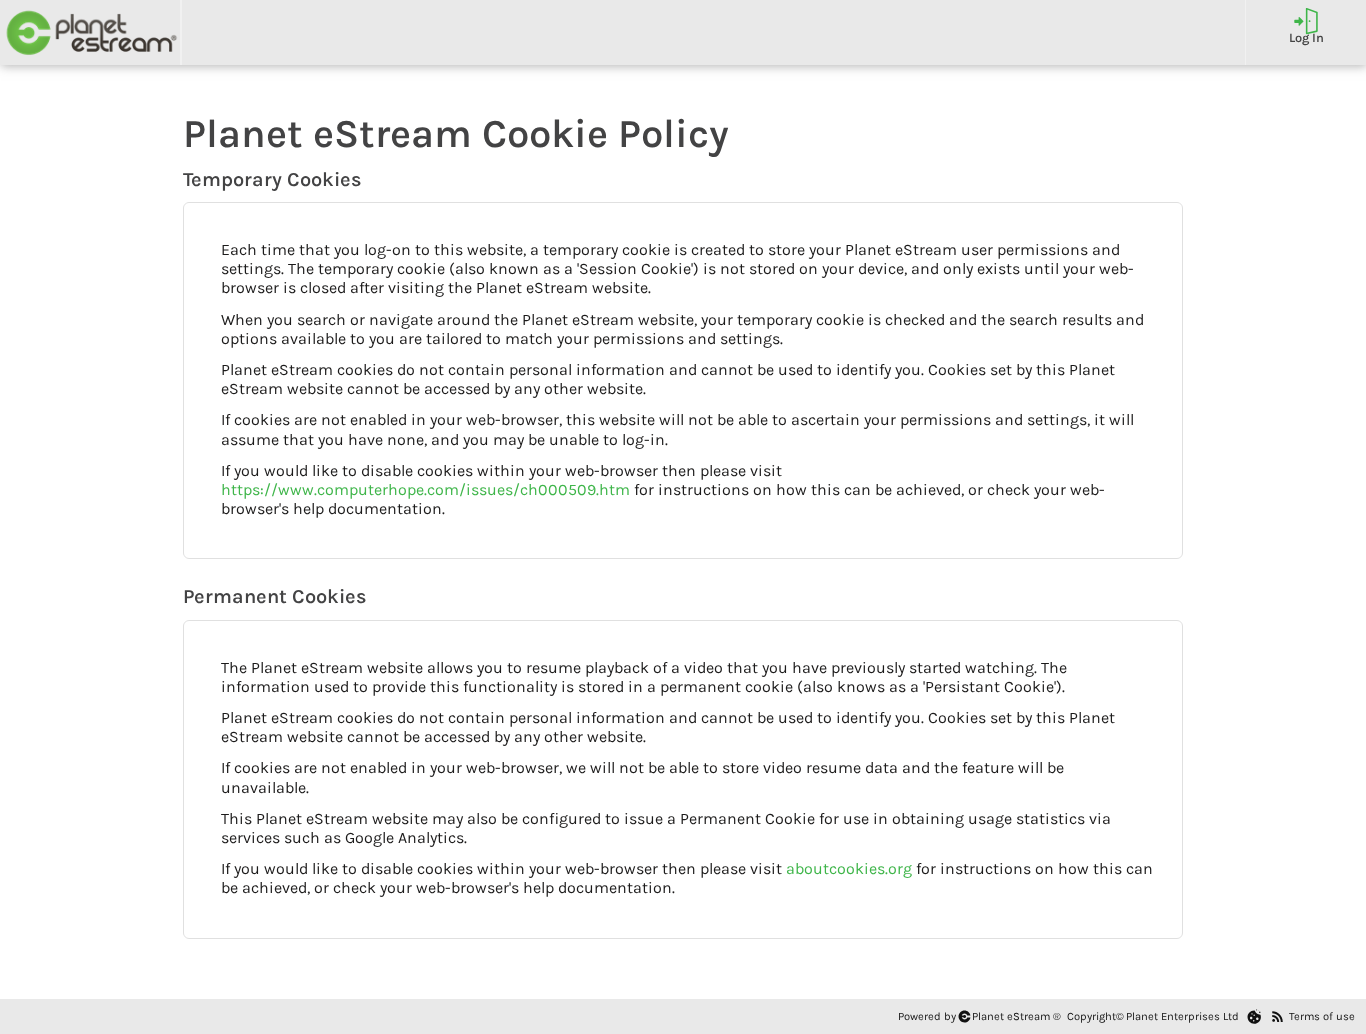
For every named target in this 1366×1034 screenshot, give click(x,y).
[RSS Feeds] (1277, 1016)
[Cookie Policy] (1254, 1016)
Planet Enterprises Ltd (1182, 1016)
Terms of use (1322, 1016)
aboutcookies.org (849, 868)
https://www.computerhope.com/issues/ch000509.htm (425, 489)
